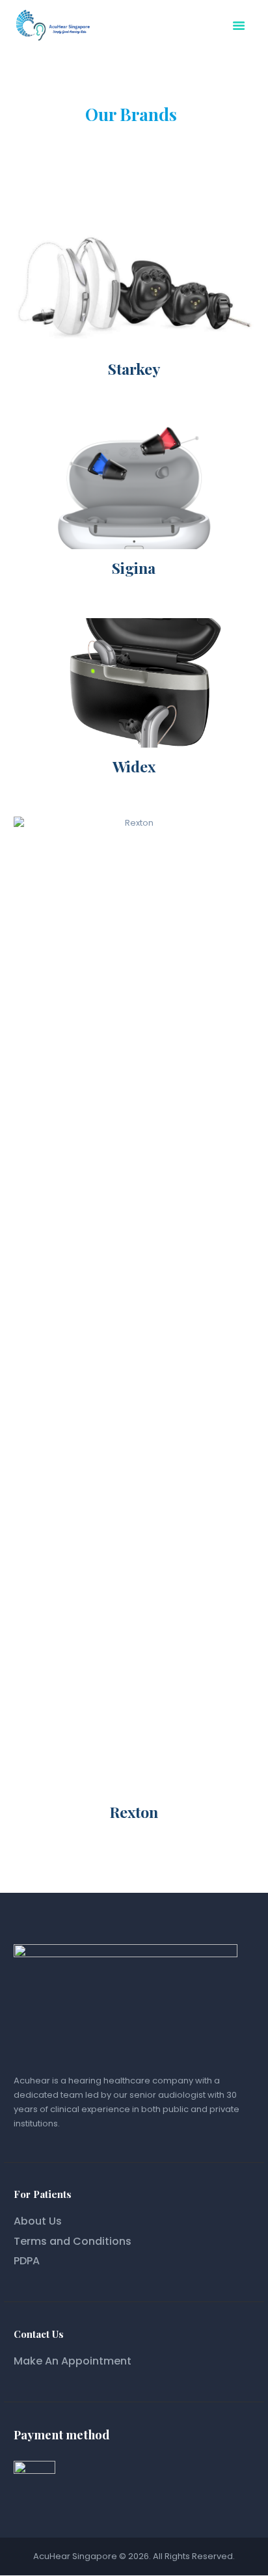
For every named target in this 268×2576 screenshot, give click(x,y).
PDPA (27, 2261)
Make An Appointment (73, 2361)
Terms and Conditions (73, 2241)
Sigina (134, 568)
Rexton (134, 1812)
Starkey (134, 369)
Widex (134, 766)
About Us (38, 2221)
